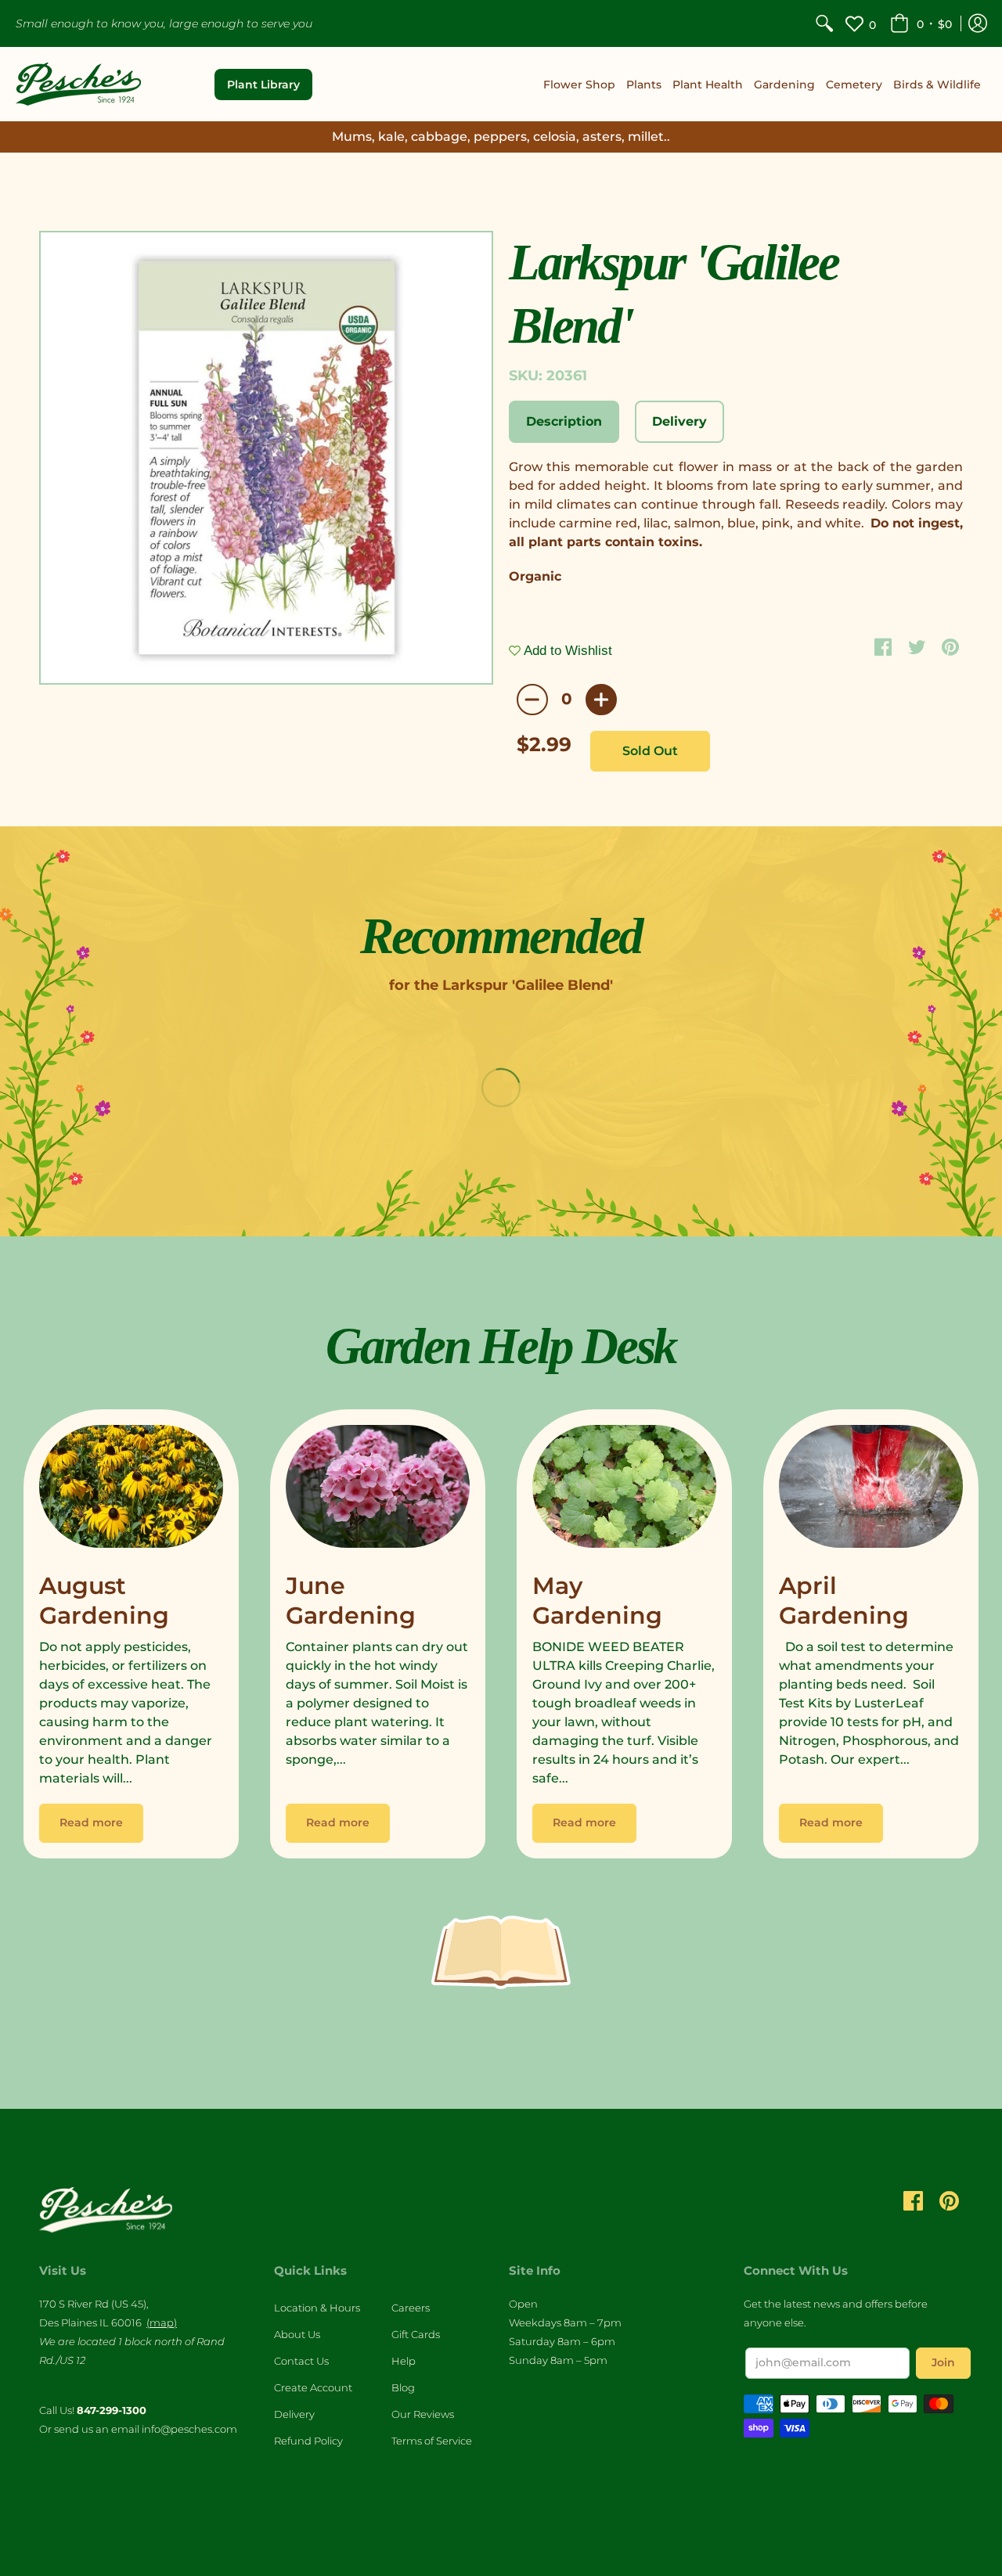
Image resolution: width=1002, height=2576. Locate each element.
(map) (162, 2322)
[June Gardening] (378, 1490)
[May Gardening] (624, 1490)
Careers (411, 2308)
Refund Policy (308, 2441)
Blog (403, 2387)
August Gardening (104, 1601)
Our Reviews (423, 2414)
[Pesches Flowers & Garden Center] (78, 84)
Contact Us (301, 2361)
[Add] (601, 700)
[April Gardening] (871, 1490)
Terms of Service (432, 2441)
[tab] (564, 422)
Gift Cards (416, 2334)
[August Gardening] (131, 1490)
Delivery (294, 2414)
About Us (297, 2334)
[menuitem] (824, 23)
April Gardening (844, 1601)
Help (404, 2361)
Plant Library (263, 85)
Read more (91, 1822)
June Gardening (351, 1601)
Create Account (313, 2387)
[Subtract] (532, 700)
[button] (921, 23)
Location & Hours (317, 2308)
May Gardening (597, 1601)
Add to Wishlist (566, 651)
